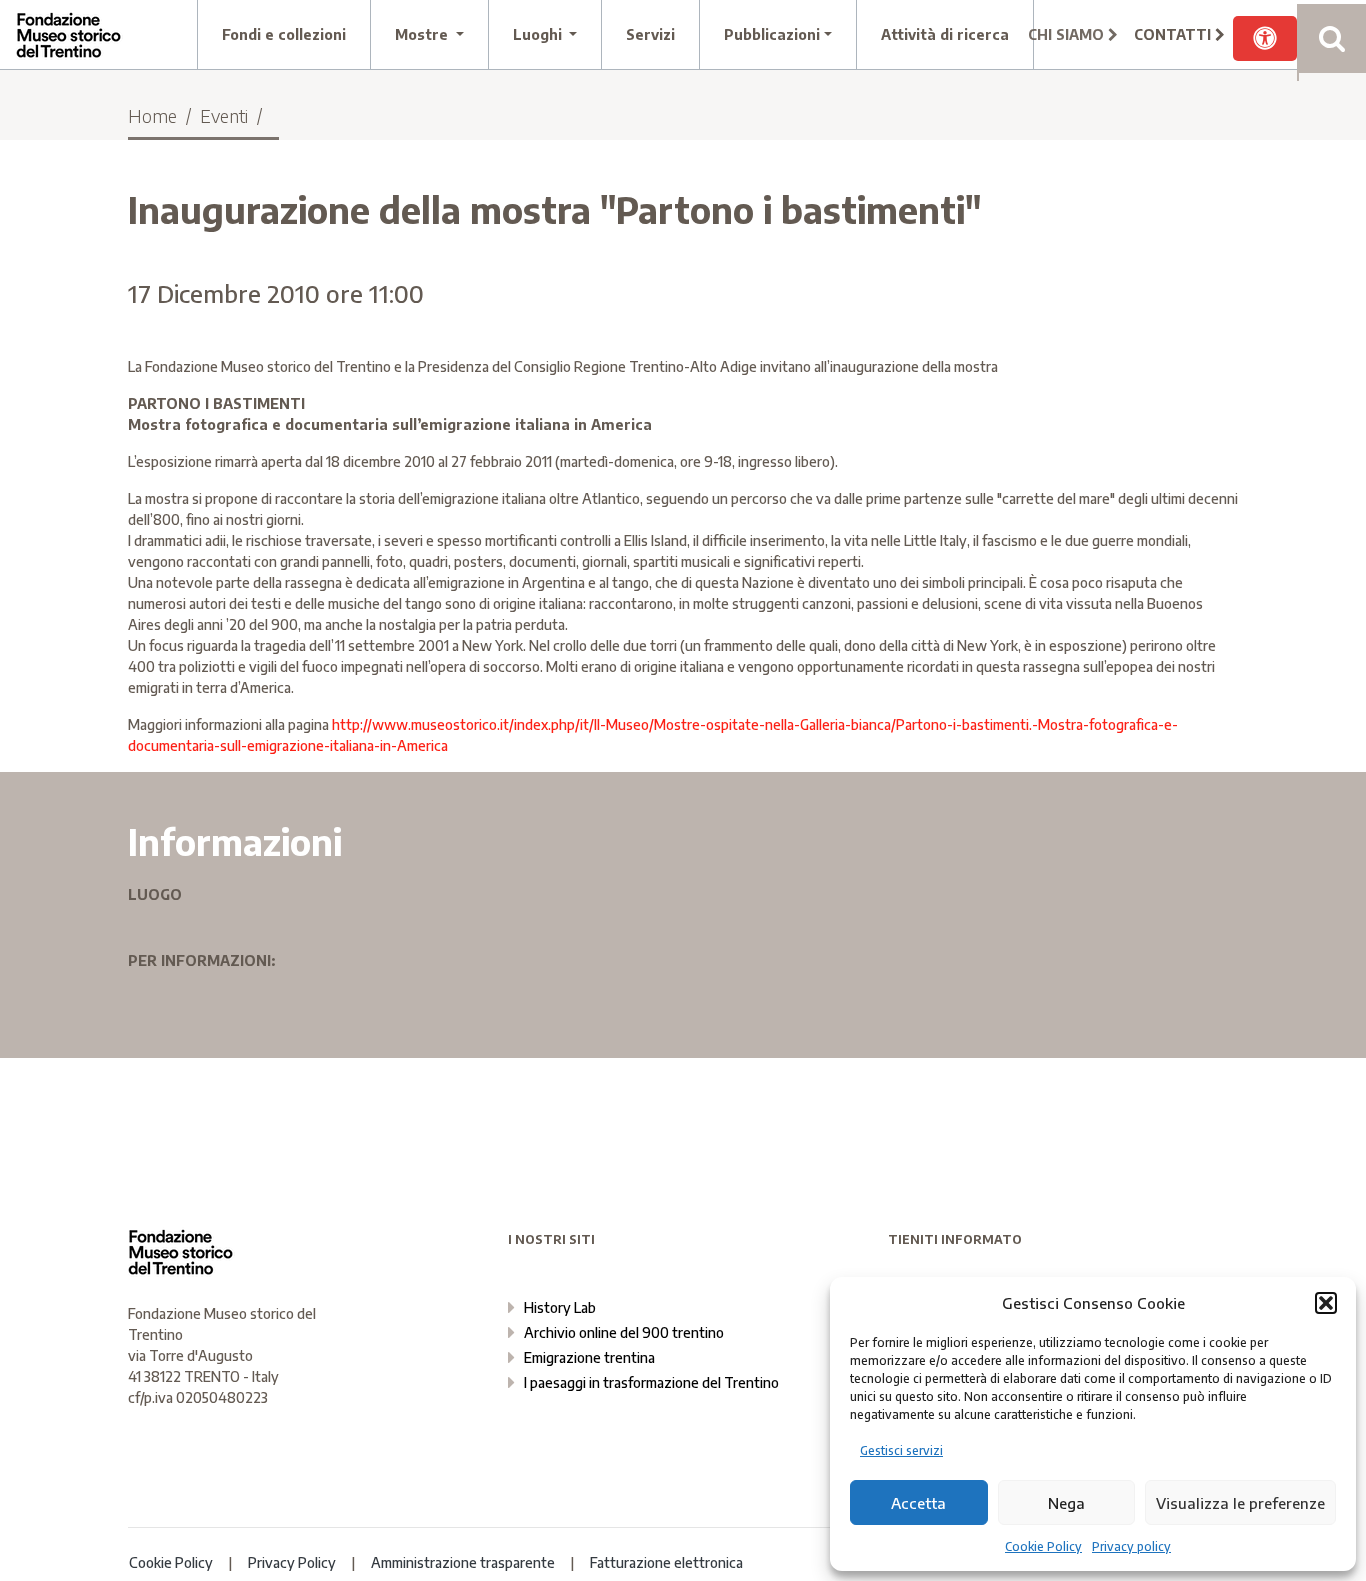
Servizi (650, 34)
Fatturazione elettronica (666, 1562)
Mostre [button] (423, 34)
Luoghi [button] (539, 34)
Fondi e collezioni (284, 34)
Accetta (918, 1503)
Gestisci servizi (901, 1450)
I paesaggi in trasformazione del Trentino (651, 1382)
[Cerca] (1331, 38)
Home (152, 115)
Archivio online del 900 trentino (624, 1332)
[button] (1326, 1303)
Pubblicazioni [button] (772, 34)
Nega (1066, 1503)
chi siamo (1068, 34)
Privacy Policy (292, 1562)
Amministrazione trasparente (463, 1562)
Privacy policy (1131, 1546)
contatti (1174, 34)
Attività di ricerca (945, 34)
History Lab (560, 1307)
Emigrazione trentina (589, 1357)
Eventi (224, 115)
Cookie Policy (1043, 1546)
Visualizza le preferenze (1240, 1503)
